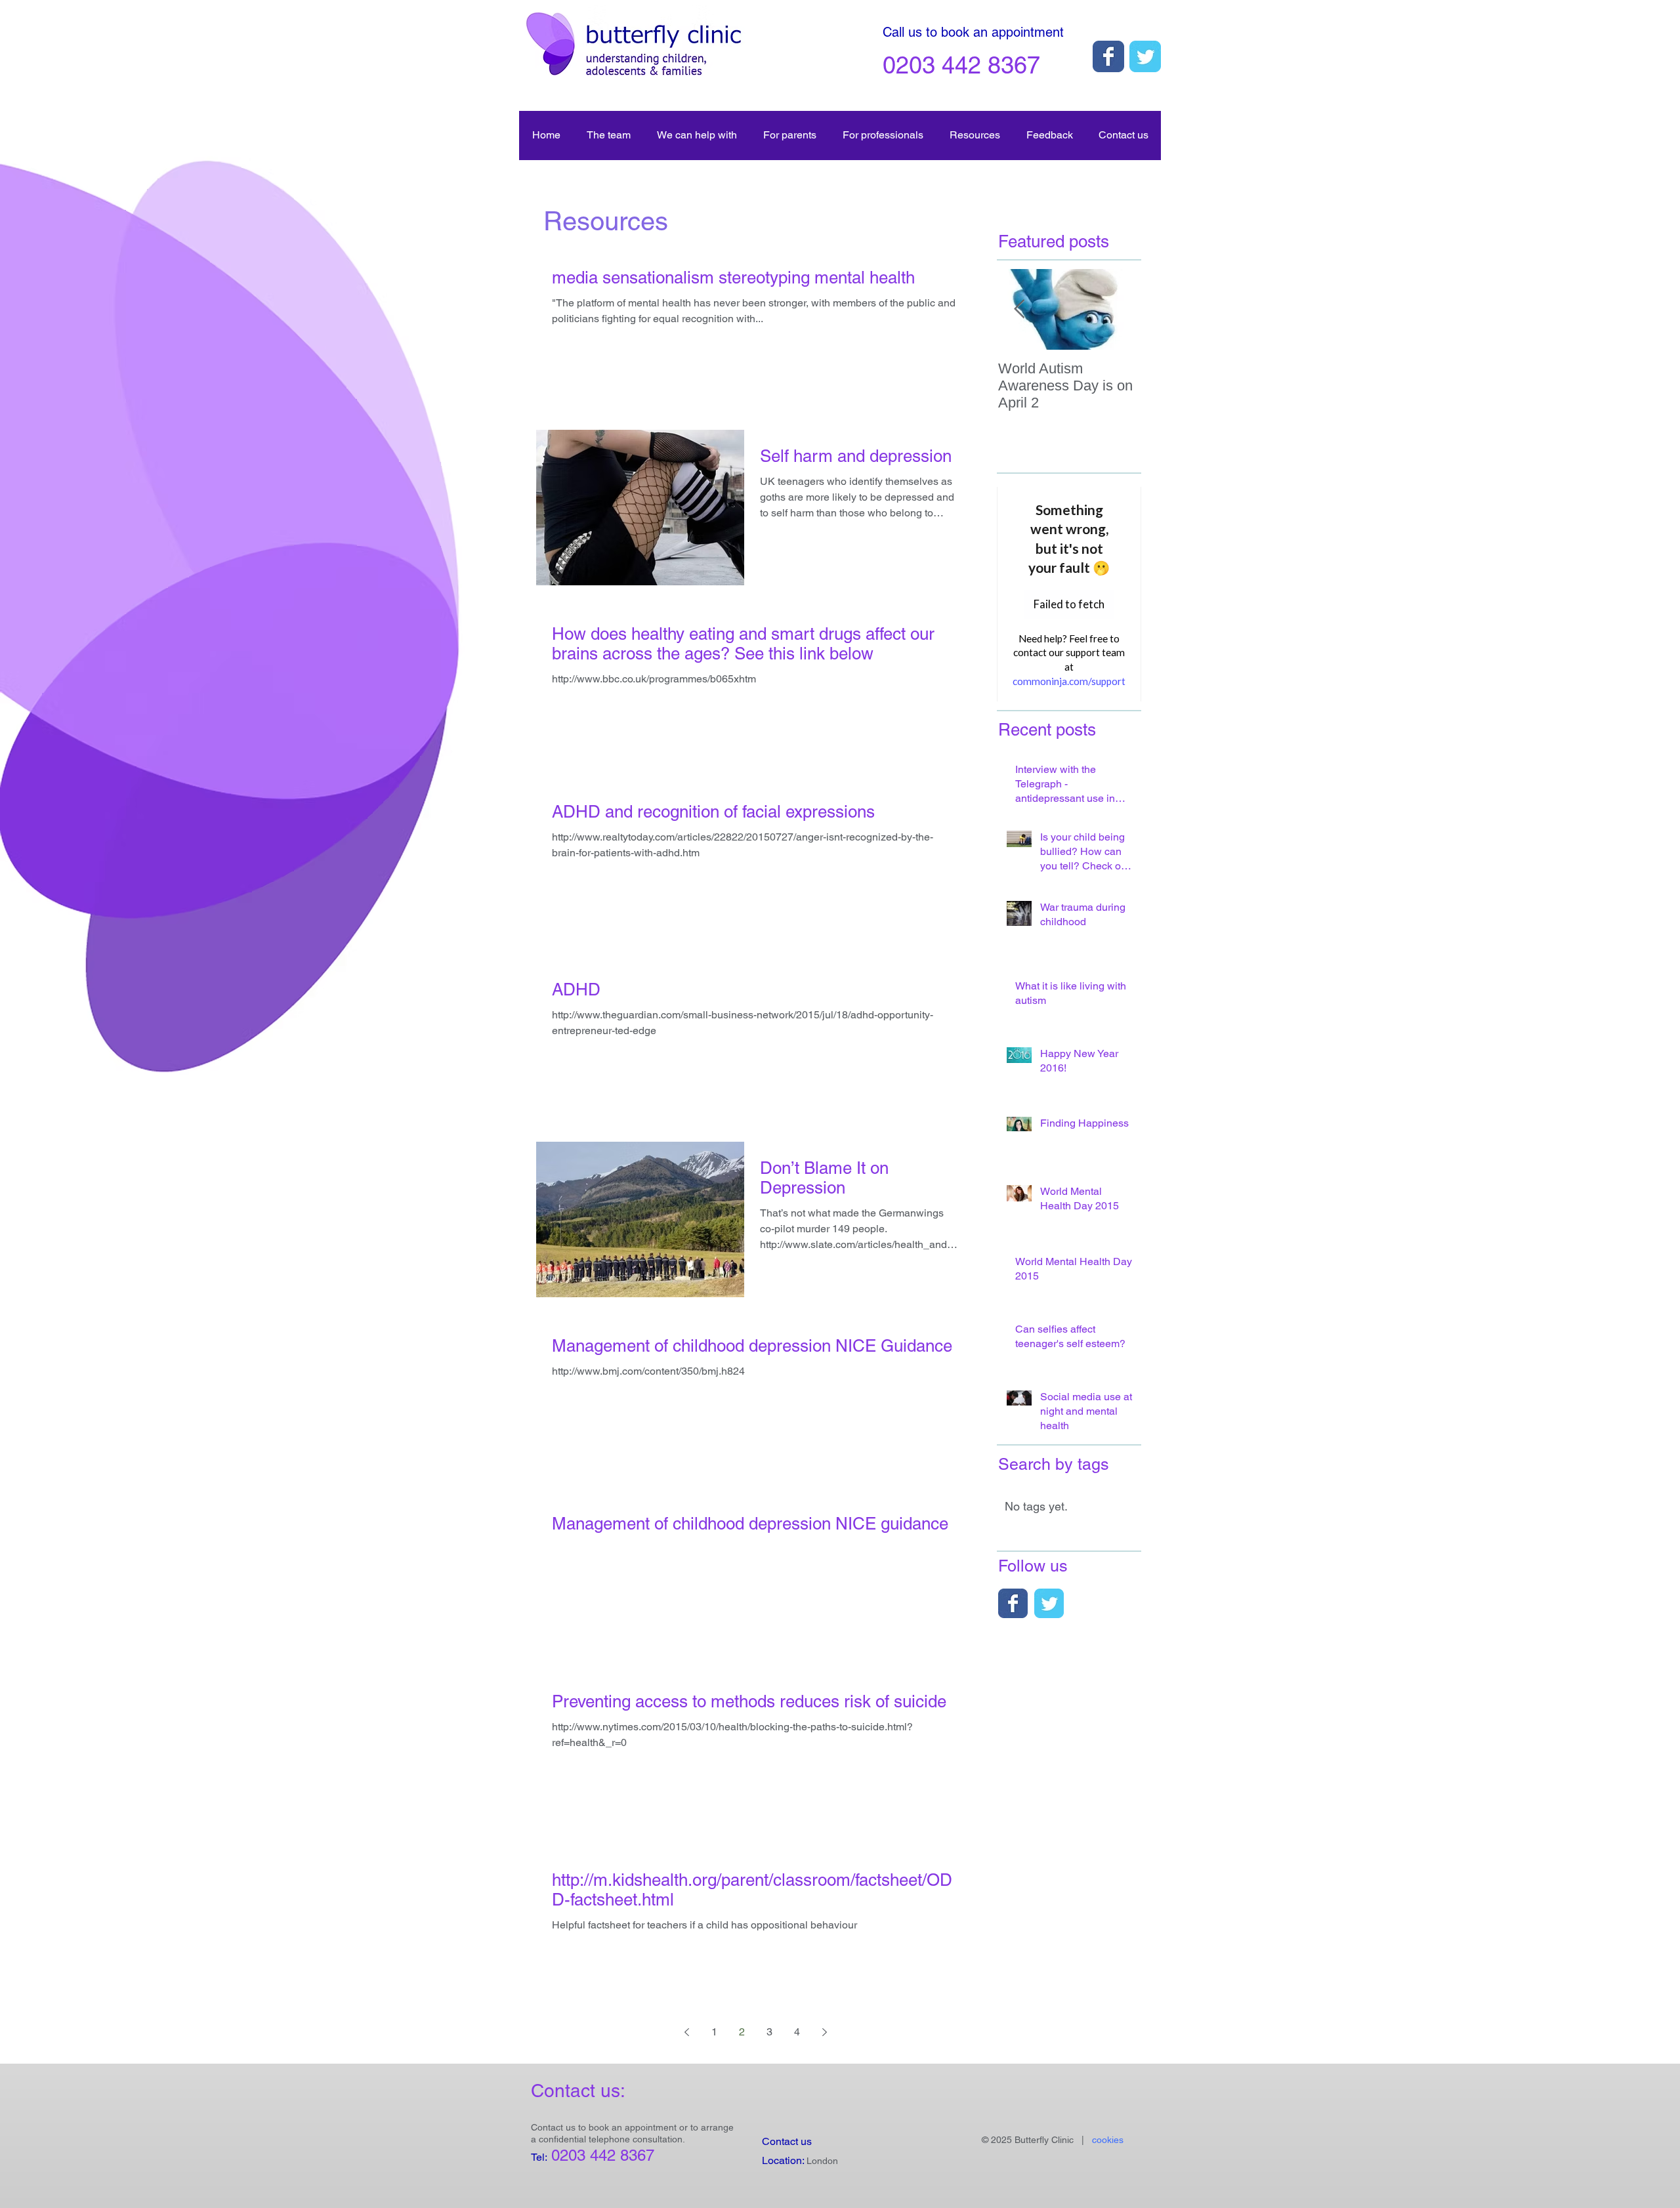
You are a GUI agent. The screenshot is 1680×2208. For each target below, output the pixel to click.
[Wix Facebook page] (1108, 56)
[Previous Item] (1019, 310)
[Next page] (824, 2032)
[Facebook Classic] (1013, 1603)
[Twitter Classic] (1049, 1603)
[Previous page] (686, 2032)
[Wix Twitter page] (1145, 56)
